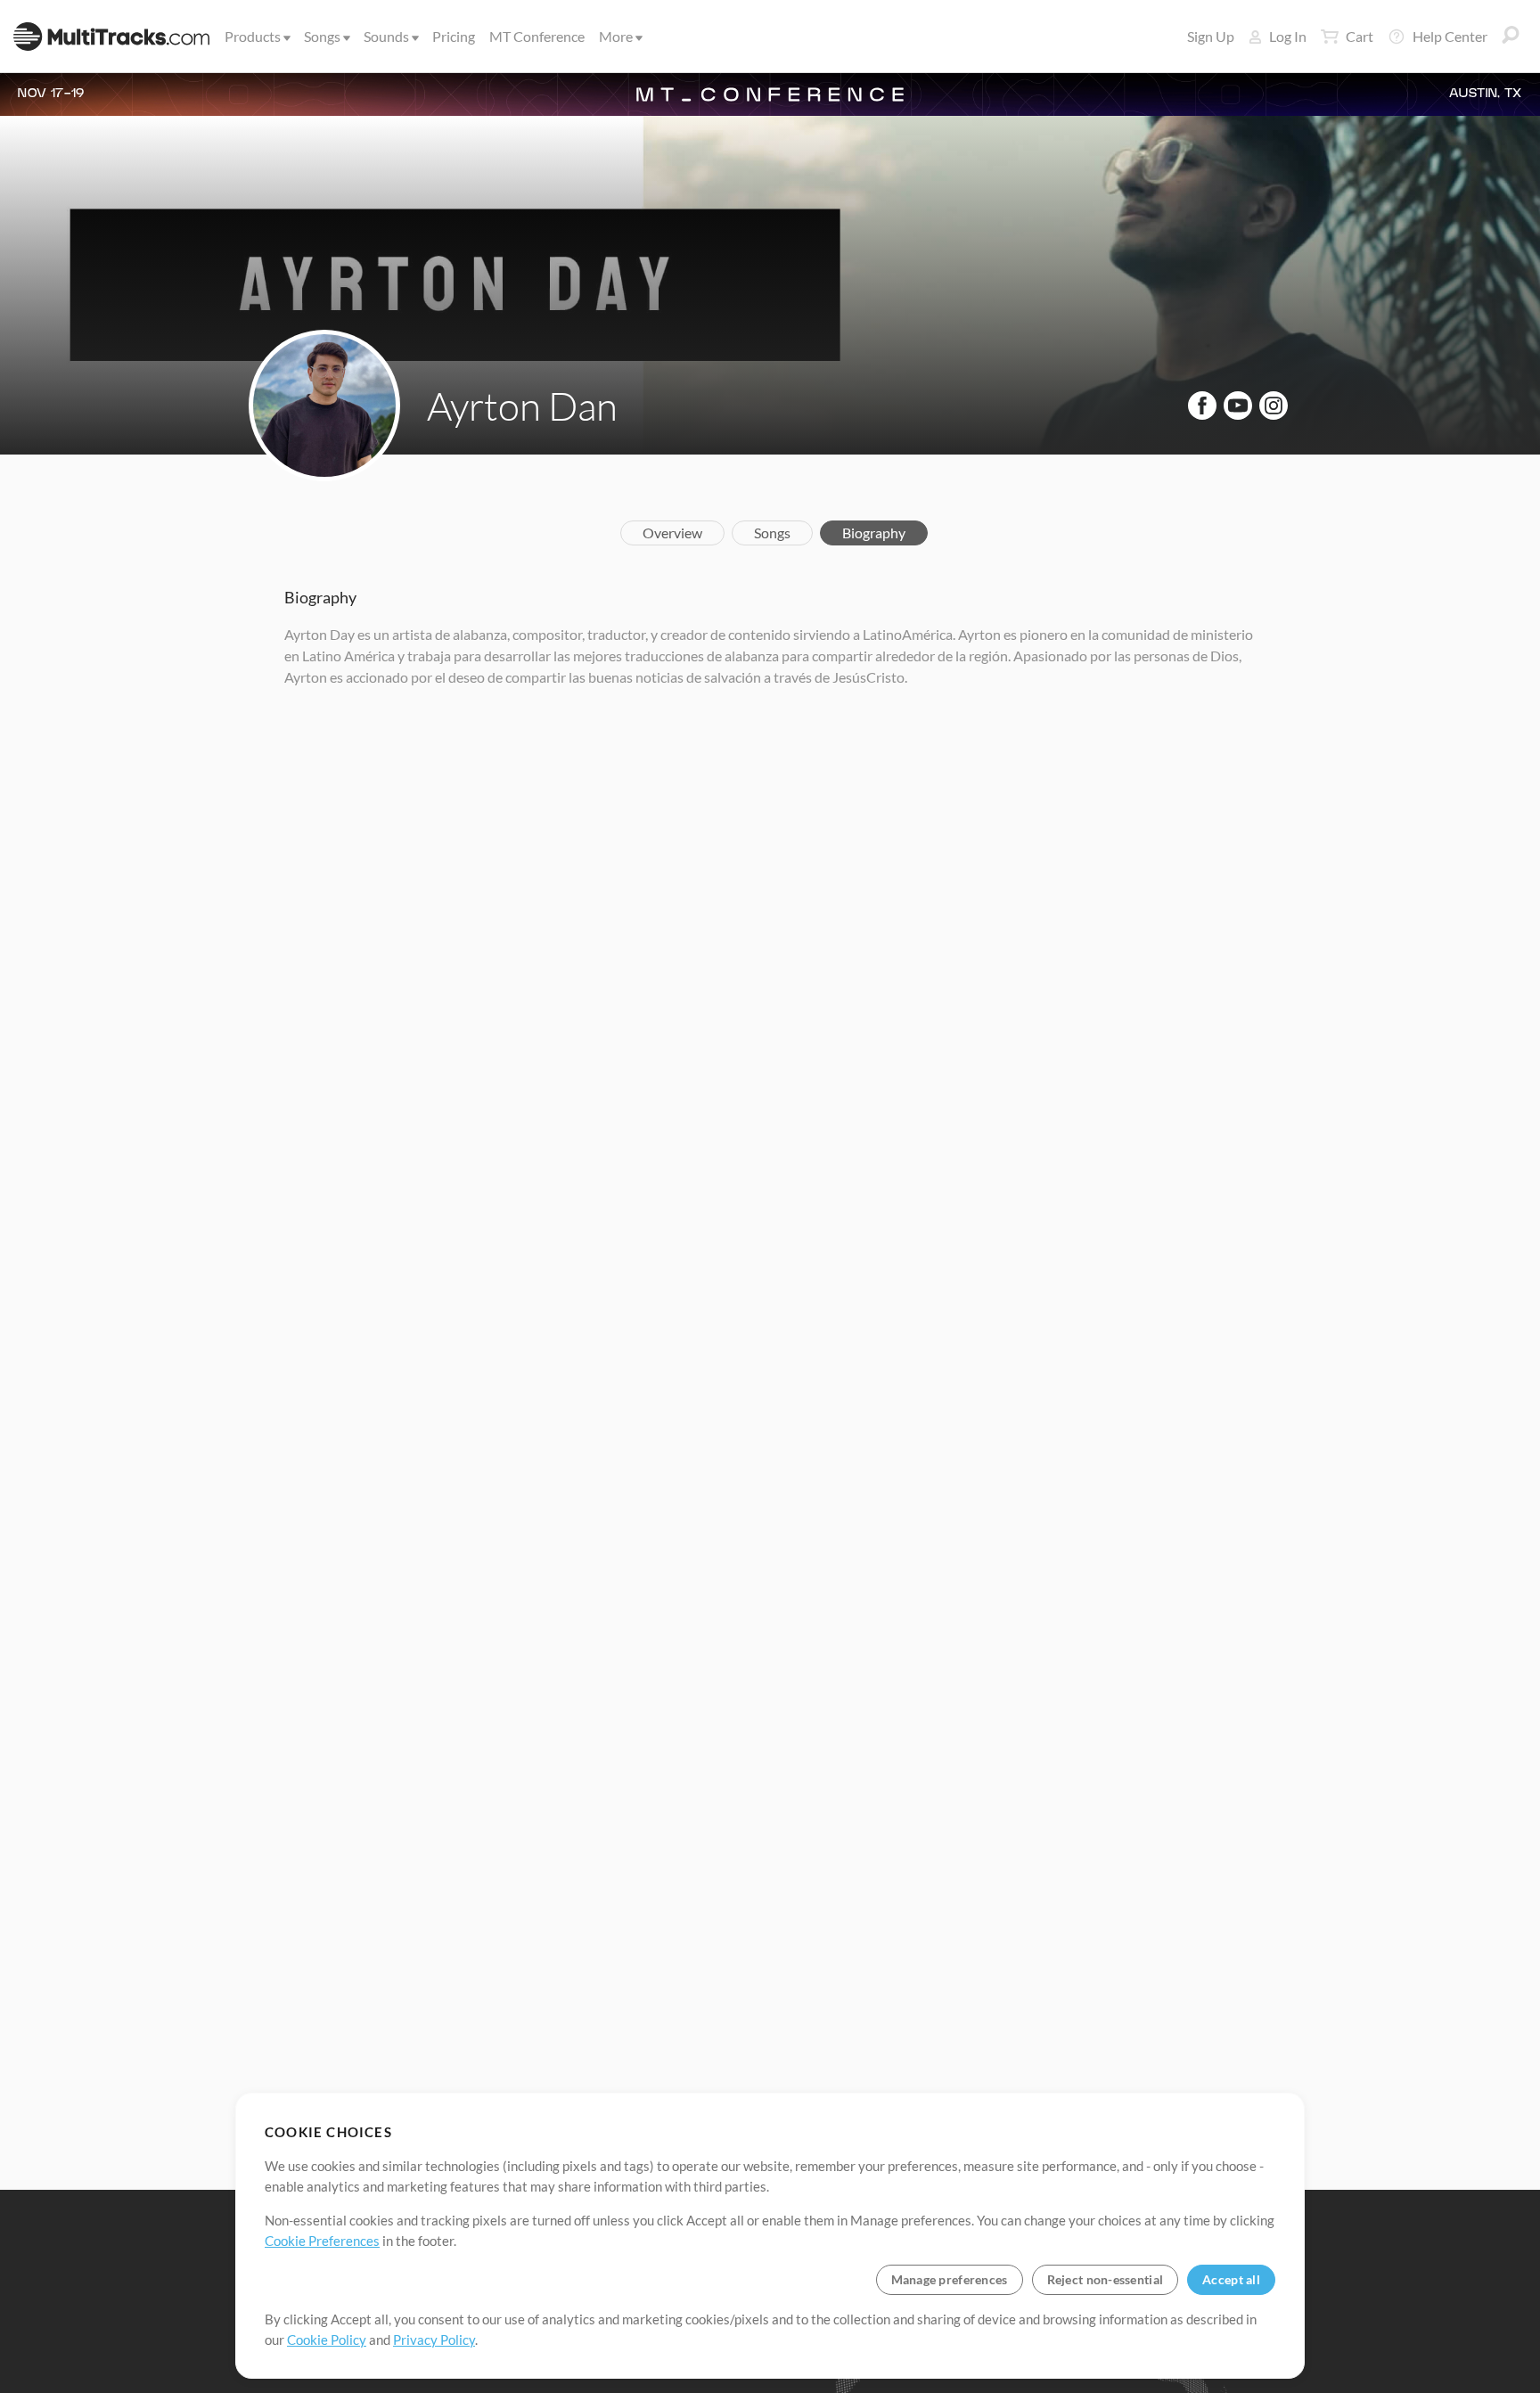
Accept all (1231, 2279)
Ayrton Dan (522, 406)
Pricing (454, 36)
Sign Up (1211, 36)
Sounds (386, 36)
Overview (672, 533)
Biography (874, 533)
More (616, 36)
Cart (1360, 36)
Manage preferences (950, 2279)
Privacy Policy (434, 2340)
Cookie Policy (327, 2340)
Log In (1288, 36)
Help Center (1450, 36)
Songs (322, 36)
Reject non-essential (1106, 2279)
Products (253, 36)
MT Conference (537, 36)
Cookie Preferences (322, 2241)
